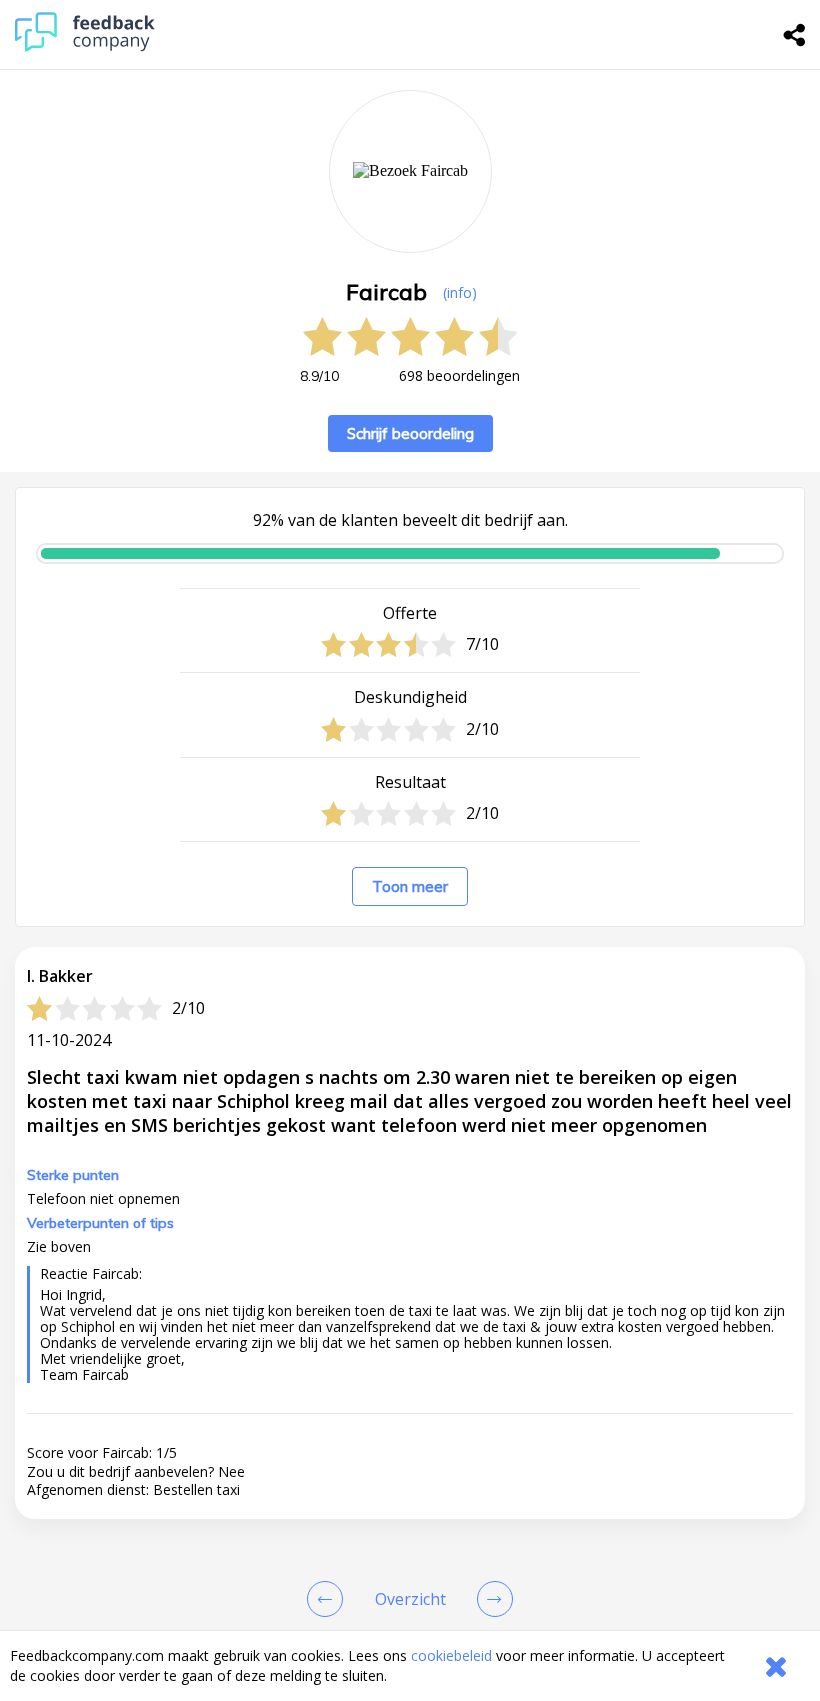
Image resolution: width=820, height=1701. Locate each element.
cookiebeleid (451, 1655)
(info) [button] (460, 292)
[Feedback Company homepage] (85, 46)
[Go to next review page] (491, 1599)
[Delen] (795, 35)
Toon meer (410, 886)
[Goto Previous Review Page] (329, 1599)
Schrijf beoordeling (410, 433)
